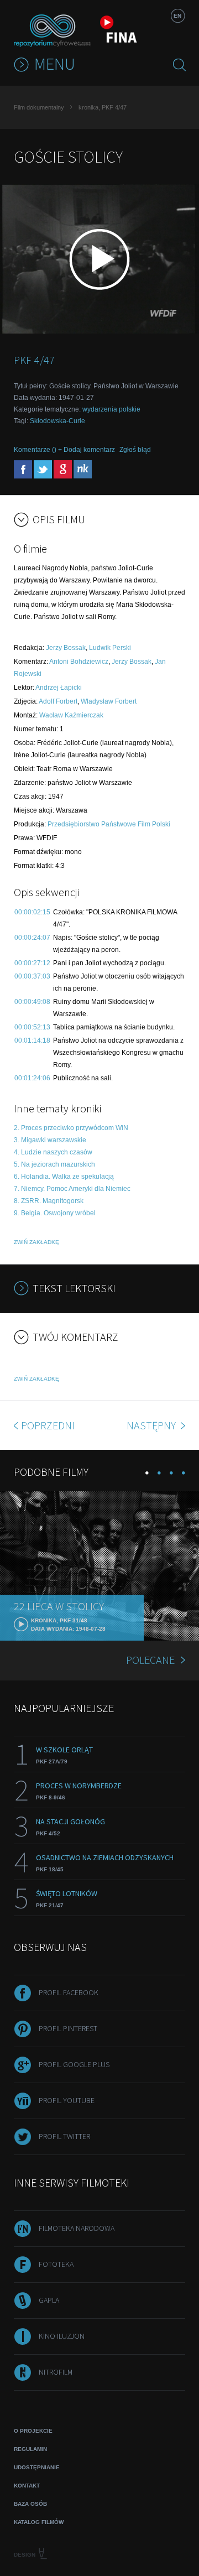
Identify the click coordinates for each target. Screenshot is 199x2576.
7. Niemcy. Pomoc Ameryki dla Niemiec (72, 1189)
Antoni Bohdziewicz (79, 662)
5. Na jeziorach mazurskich (54, 1164)
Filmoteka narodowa (77, 2228)
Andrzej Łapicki (59, 688)
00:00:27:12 (32, 963)
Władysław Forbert (109, 701)
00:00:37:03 (32, 976)
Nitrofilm (56, 2372)
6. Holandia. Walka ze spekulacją (64, 1177)
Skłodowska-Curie (57, 421)
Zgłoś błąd (135, 450)
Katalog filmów (39, 2522)
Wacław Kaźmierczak (71, 715)
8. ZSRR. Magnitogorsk (49, 1201)
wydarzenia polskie (111, 409)
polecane (150, 1660)
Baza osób (30, 2504)
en (177, 16)
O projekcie (33, 2431)
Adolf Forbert (58, 701)
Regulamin (30, 2449)
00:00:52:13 (32, 1027)
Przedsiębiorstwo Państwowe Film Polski (109, 824)
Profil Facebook (69, 1992)
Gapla (49, 2300)
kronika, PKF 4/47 (103, 107)
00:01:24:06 (32, 1078)
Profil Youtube (67, 2100)
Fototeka (56, 2264)
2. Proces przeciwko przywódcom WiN (71, 1128)
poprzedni (48, 1425)
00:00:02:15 (32, 912)
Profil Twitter (64, 2136)
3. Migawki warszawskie (50, 1140)
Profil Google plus (74, 2064)
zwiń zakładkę (36, 1242)
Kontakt (27, 2486)
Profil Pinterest (68, 2028)
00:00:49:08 (32, 1002)
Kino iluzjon (62, 2336)
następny (152, 1425)
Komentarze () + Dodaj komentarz (64, 450)
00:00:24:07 (32, 938)
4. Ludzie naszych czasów (53, 1152)
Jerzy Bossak (66, 648)
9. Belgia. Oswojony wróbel (55, 1213)
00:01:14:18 (32, 1040)
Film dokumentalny (39, 107)
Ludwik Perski (110, 648)
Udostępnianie (37, 2467)
